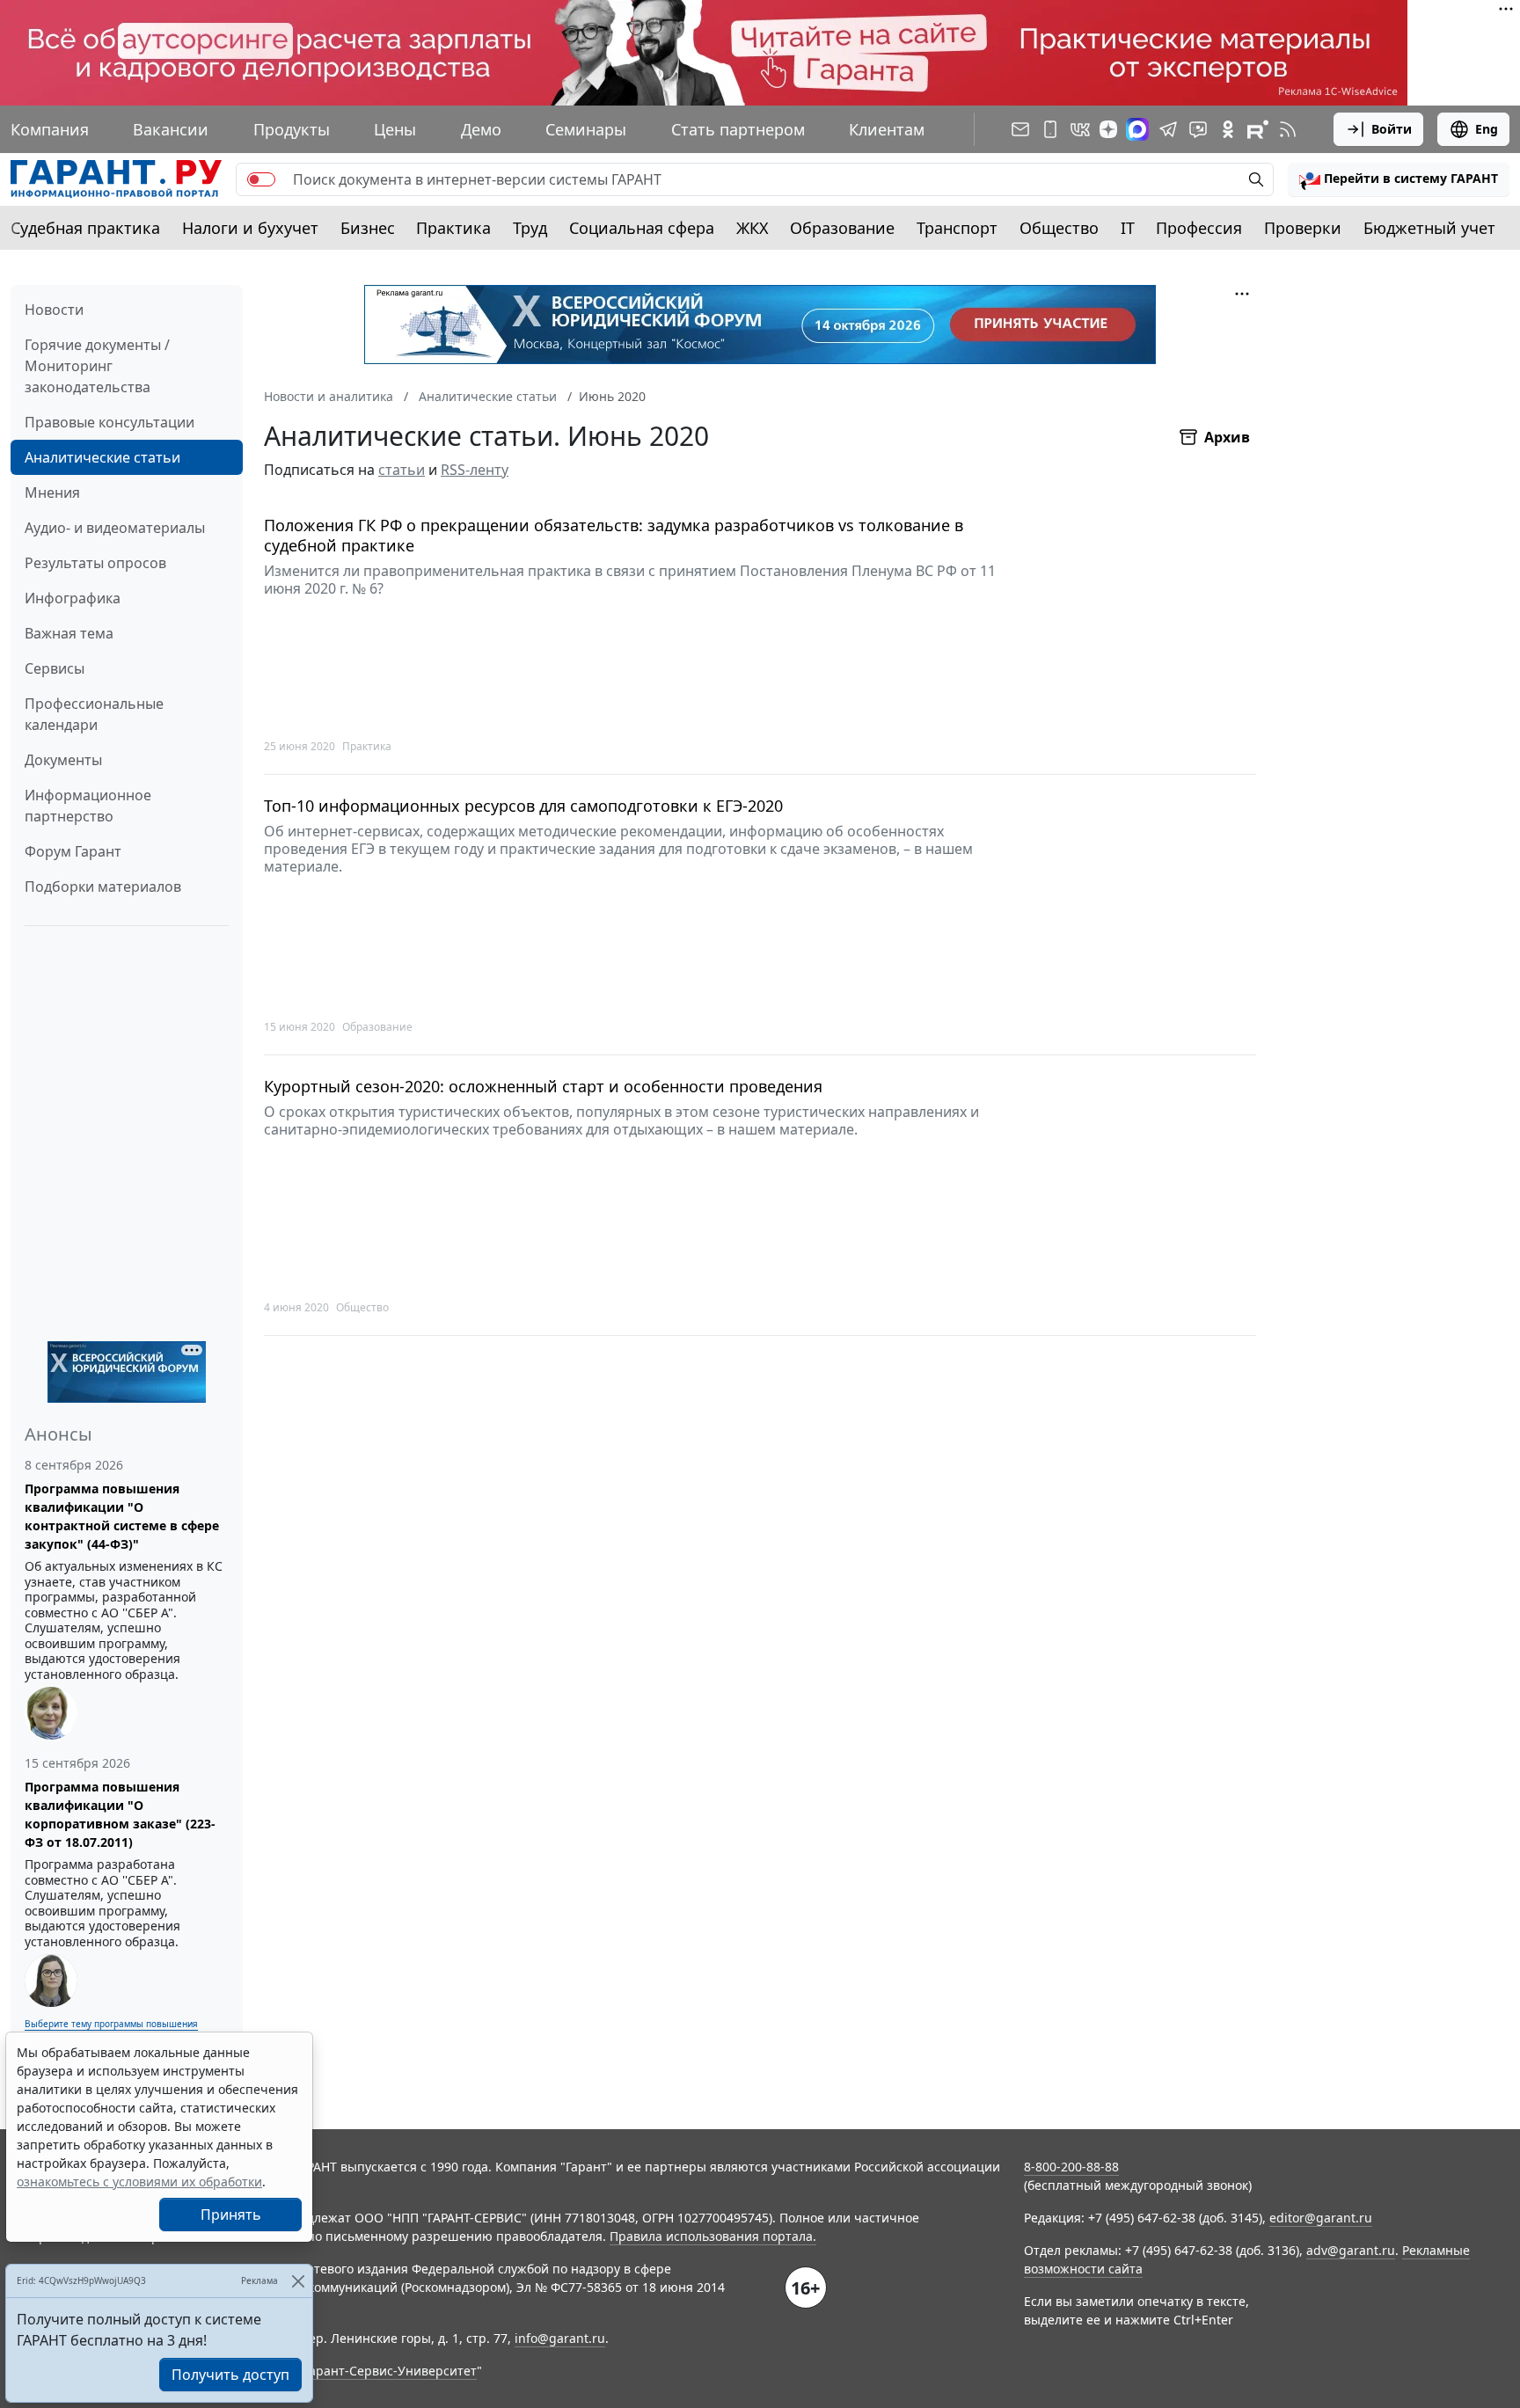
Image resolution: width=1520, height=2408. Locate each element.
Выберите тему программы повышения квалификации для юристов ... (111, 2030)
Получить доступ (230, 2375)
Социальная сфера (642, 228)
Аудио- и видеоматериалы (115, 528)
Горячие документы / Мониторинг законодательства (97, 366)
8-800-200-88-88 (1071, 2167)
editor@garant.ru (1321, 2218)
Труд (530, 228)
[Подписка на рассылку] (1020, 129)
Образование (842, 228)
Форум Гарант (73, 851)
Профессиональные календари (94, 714)
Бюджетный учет (1429, 228)
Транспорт (957, 228)
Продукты (292, 129)
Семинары (586, 129)
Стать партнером (738, 129)
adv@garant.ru (1351, 2250)
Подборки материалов (103, 887)
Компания (50, 129)
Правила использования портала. (713, 2236)
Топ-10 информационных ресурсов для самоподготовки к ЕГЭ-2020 (523, 806)
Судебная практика (85, 228)
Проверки (1303, 228)
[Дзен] (1108, 129)
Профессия (1199, 228)
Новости (54, 310)
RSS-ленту (475, 470)
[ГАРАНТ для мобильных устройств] (1050, 129)
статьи (402, 470)
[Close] (298, 2281)
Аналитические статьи (102, 457)
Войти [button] (1392, 129)
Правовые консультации (110, 422)
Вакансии (171, 129)
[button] (1399, 179)
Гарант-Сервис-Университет (390, 2371)
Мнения (52, 493)
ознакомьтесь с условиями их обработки (139, 2182)
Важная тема (69, 633)
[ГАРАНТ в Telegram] (1168, 129)
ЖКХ (753, 228)
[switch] (261, 179)
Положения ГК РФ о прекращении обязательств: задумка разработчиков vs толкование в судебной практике (614, 535)
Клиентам (887, 129)
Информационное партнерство (88, 806)
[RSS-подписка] (1288, 129)
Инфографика (73, 598)
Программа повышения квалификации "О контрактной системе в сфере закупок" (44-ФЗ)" (122, 1516)
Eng (1487, 129)
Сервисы (55, 668)
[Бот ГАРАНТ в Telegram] (1198, 129)
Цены (395, 129)
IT (1128, 228)
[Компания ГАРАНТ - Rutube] (1258, 129)
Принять (231, 2215)
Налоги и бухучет (250, 228)
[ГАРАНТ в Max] (1137, 129)
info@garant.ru (560, 2338)
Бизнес (368, 228)
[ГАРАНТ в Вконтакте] (1080, 129)
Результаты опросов (95, 563)
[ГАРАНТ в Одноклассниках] (1228, 129)
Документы (63, 760)
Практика (453, 228)
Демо (481, 129)
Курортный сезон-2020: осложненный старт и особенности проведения (543, 1087)
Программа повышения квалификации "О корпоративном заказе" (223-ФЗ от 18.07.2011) (120, 1814)
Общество (1059, 228)
